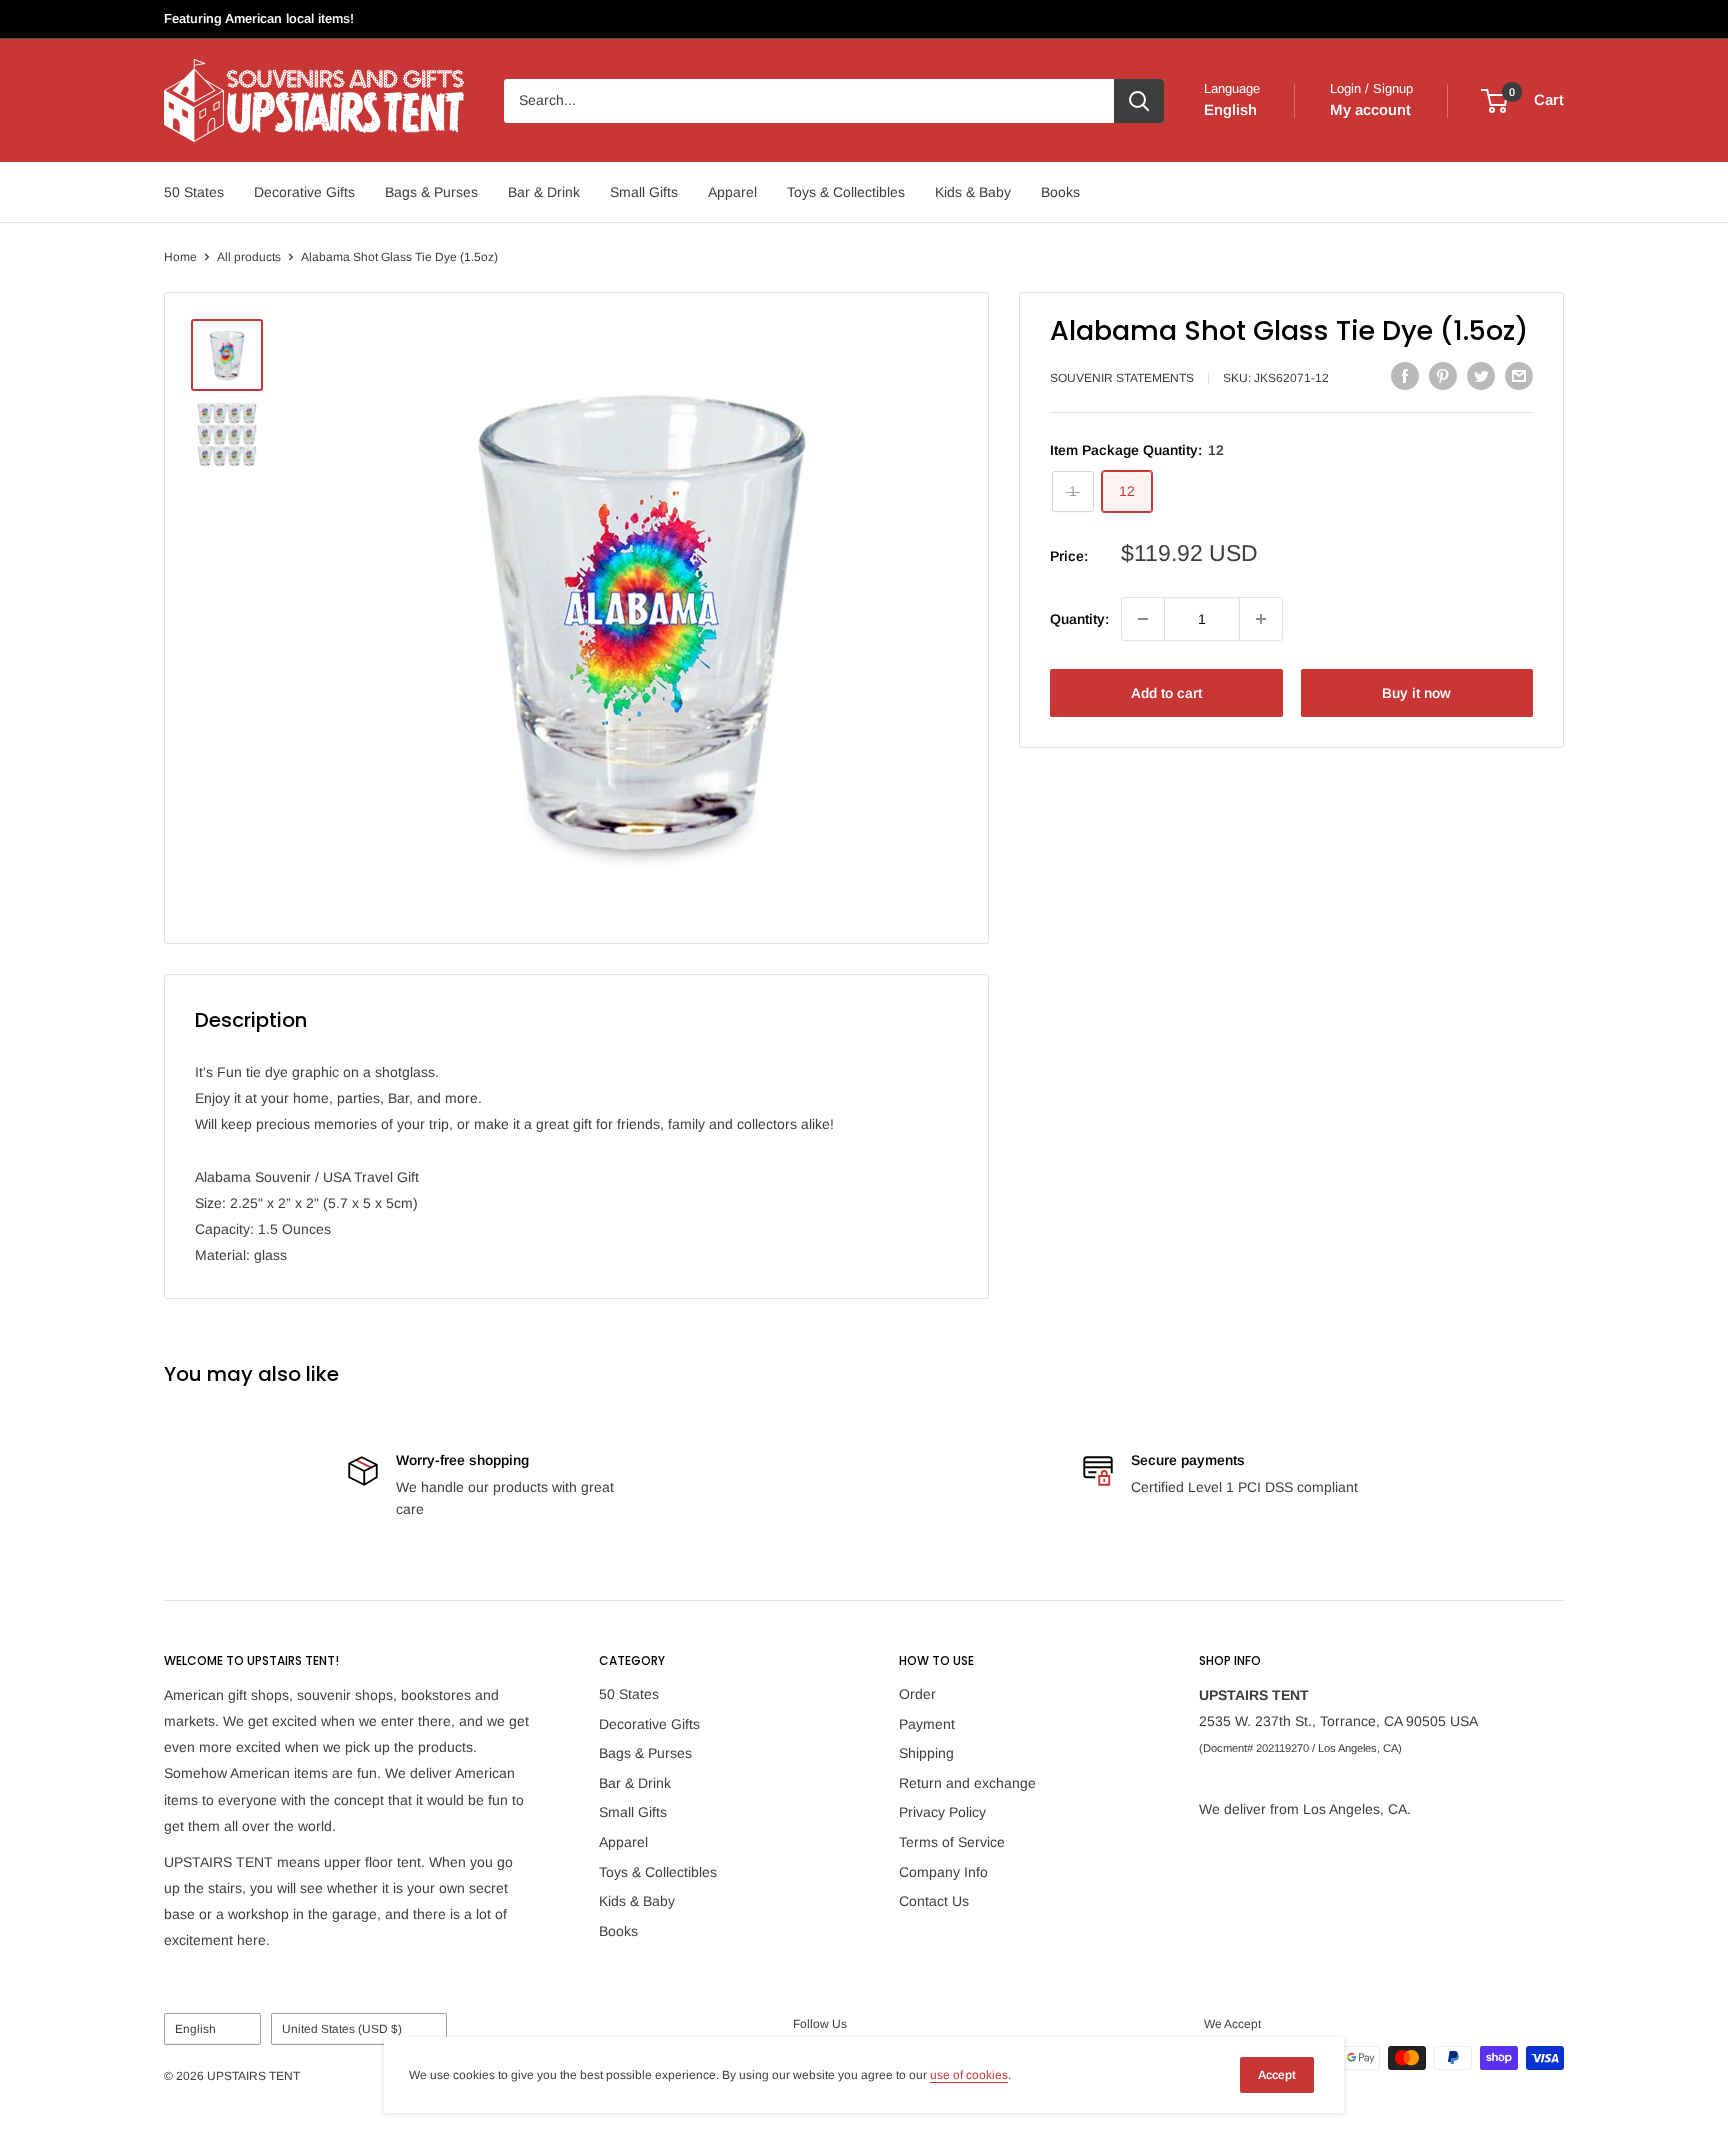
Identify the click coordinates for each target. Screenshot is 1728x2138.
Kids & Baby (973, 192)
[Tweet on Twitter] (1481, 376)
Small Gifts (644, 192)
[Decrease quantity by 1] (1143, 619)
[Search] (1139, 101)
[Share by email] (1519, 376)
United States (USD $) (342, 2029)
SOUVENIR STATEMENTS (1122, 379)
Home (180, 257)
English (195, 2029)
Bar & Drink (544, 192)
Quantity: (1079, 619)
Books (1060, 192)
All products (249, 257)
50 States (194, 192)
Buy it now (1416, 693)
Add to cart (1166, 693)
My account (1370, 109)
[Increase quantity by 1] (1261, 619)
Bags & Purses (431, 192)
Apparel (732, 192)
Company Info (943, 1872)
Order (917, 1694)
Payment (927, 1724)
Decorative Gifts (304, 192)
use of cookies (969, 2075)
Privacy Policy (942, 1812)
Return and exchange (967, 1783)
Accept (1277, 2075)
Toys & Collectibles (846, 192)
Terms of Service (952, 1842)
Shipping (926, 1753)
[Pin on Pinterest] (1443, 376)
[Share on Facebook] (1405, 376)
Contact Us (934, 1901)
